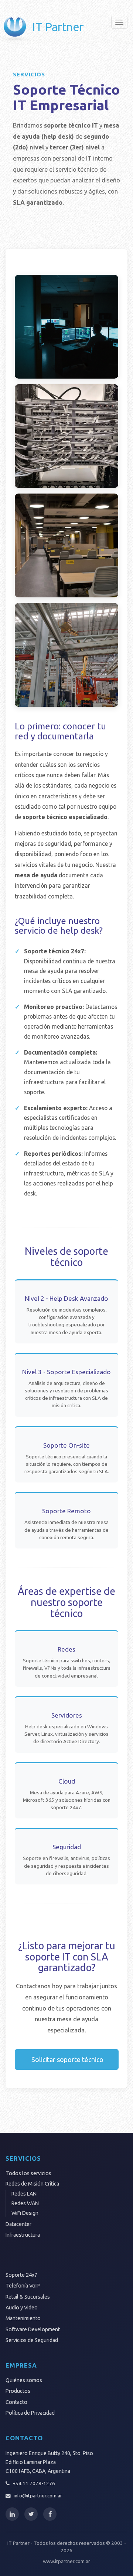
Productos (18, 2391)
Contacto (16, 2402)
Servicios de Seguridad (32, 2340)
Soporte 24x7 (21, 2275)
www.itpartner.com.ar (66, 2561)
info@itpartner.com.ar (38, 2496)
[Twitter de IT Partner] (31, 2514)
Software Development (33, 2329)
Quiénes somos (24, 2380)
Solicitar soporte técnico (67, 2059)
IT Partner (58, 27)
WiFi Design (25, 2213)
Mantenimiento (23, 2318)
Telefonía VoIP (23, 2286)
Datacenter (18, 2224)
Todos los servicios (28, 2173)
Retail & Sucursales (28, 2297)
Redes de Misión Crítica (32, 2184)
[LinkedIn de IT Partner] (12, 2514)
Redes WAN (25, 2203)
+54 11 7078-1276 (34, 2483)
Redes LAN (24, 2194)
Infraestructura (23, 2235)
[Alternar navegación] (119, 22)
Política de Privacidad (30, 2413)
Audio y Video (22, 2308)
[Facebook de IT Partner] (50, 2514)
